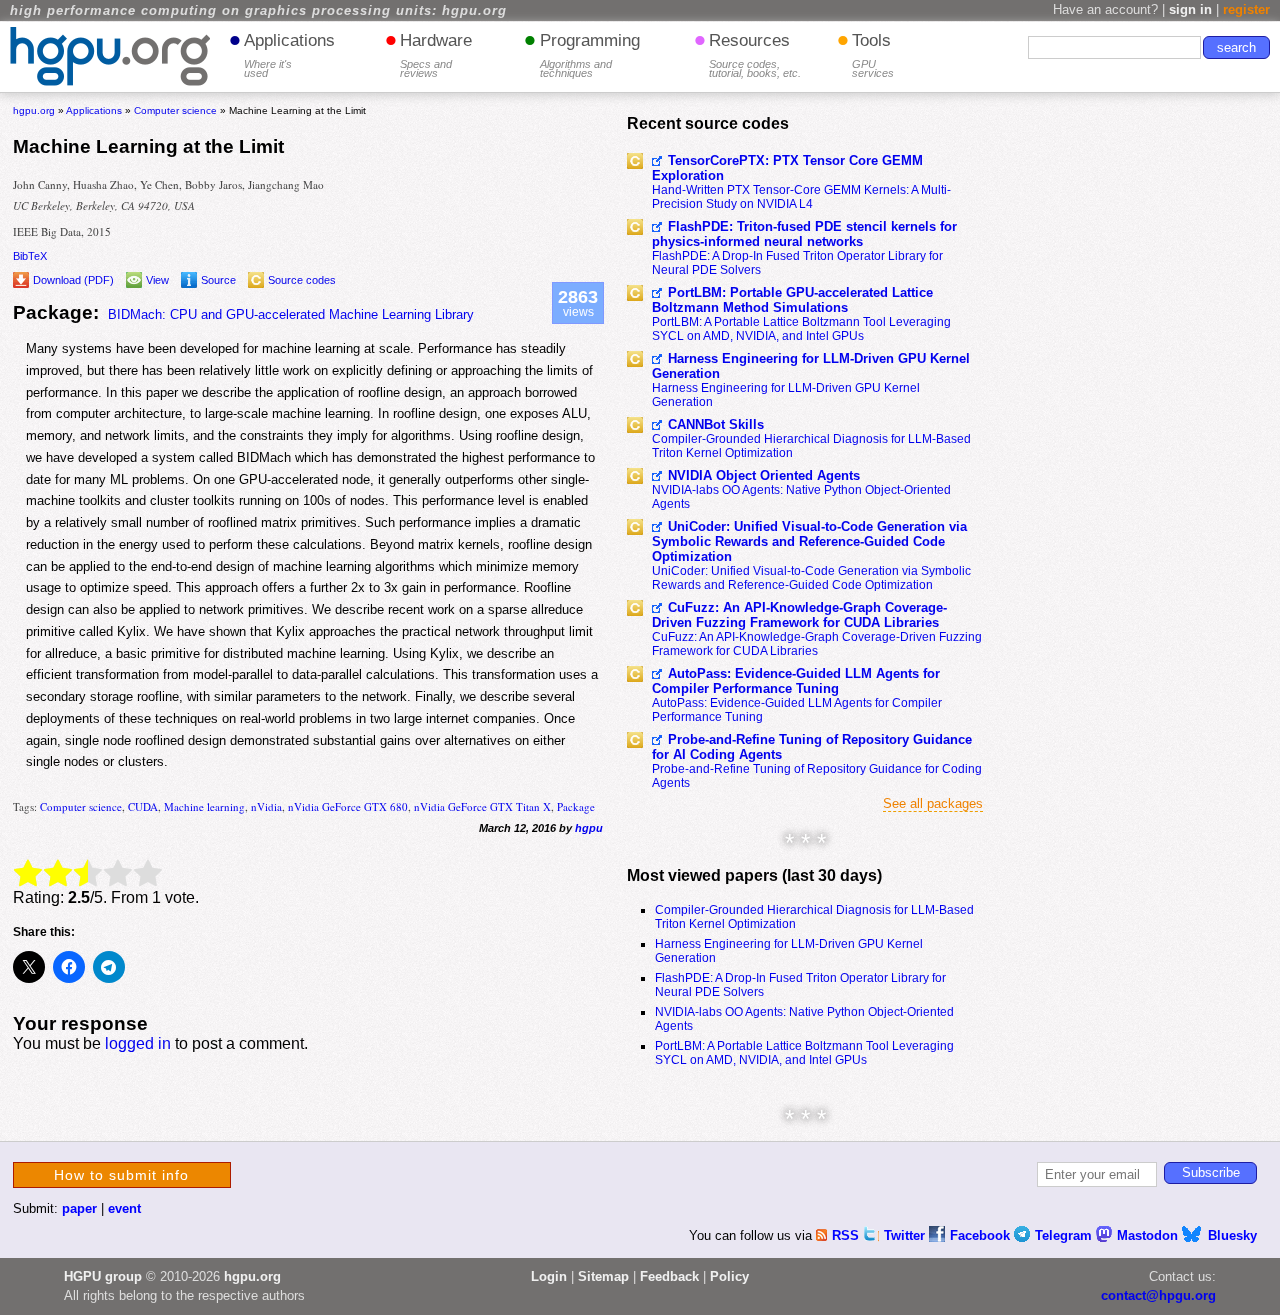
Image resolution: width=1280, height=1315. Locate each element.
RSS (847, 1235)
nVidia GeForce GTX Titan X (482, 806)
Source (218, 280)
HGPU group (103, 1276)
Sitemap (603, 1276)
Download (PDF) (73, 280)
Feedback (669, 1276)
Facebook (982, 1235)
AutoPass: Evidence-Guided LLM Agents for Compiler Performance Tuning (796, 681)
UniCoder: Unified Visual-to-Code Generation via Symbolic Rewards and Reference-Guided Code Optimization (809, 541)
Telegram (1065, 1235)
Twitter (906, 1235)
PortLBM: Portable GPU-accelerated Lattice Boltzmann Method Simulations (792, 300)
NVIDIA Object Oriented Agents (764, 475)
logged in (138, 1043)
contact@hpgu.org (1158, 1295)
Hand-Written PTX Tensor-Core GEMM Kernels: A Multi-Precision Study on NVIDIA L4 (801, 197)
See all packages (933, 803)
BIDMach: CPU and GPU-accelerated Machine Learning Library (291, 314)
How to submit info (121, 1175)
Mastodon (1149, 1235)
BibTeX (30, 256)
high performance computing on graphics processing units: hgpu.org (258, 11)
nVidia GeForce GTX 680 (348, 806)
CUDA (143, 806)
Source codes (302, 280)
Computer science (81, 806)
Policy (729, 1276)
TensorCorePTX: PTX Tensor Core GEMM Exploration (787, 168)
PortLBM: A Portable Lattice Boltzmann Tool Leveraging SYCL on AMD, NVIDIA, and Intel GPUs (801, 329)
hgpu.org (34, 110)
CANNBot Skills (716, 424)
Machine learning (204, 806)
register (1246, 9)
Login (549, 1276)
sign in (1190, 9)
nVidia (266, 806)
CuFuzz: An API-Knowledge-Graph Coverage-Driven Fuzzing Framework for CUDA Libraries (799, 615)
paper (79, 1208)
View (157, 280)
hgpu (589, 828)
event (124, 1208)
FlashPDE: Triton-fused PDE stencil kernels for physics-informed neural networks (804, 234)
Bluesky (1232, 1235)
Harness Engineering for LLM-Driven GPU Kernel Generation (811, 366)
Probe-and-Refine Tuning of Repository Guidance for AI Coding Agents (812, 747)
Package (576, 806)
